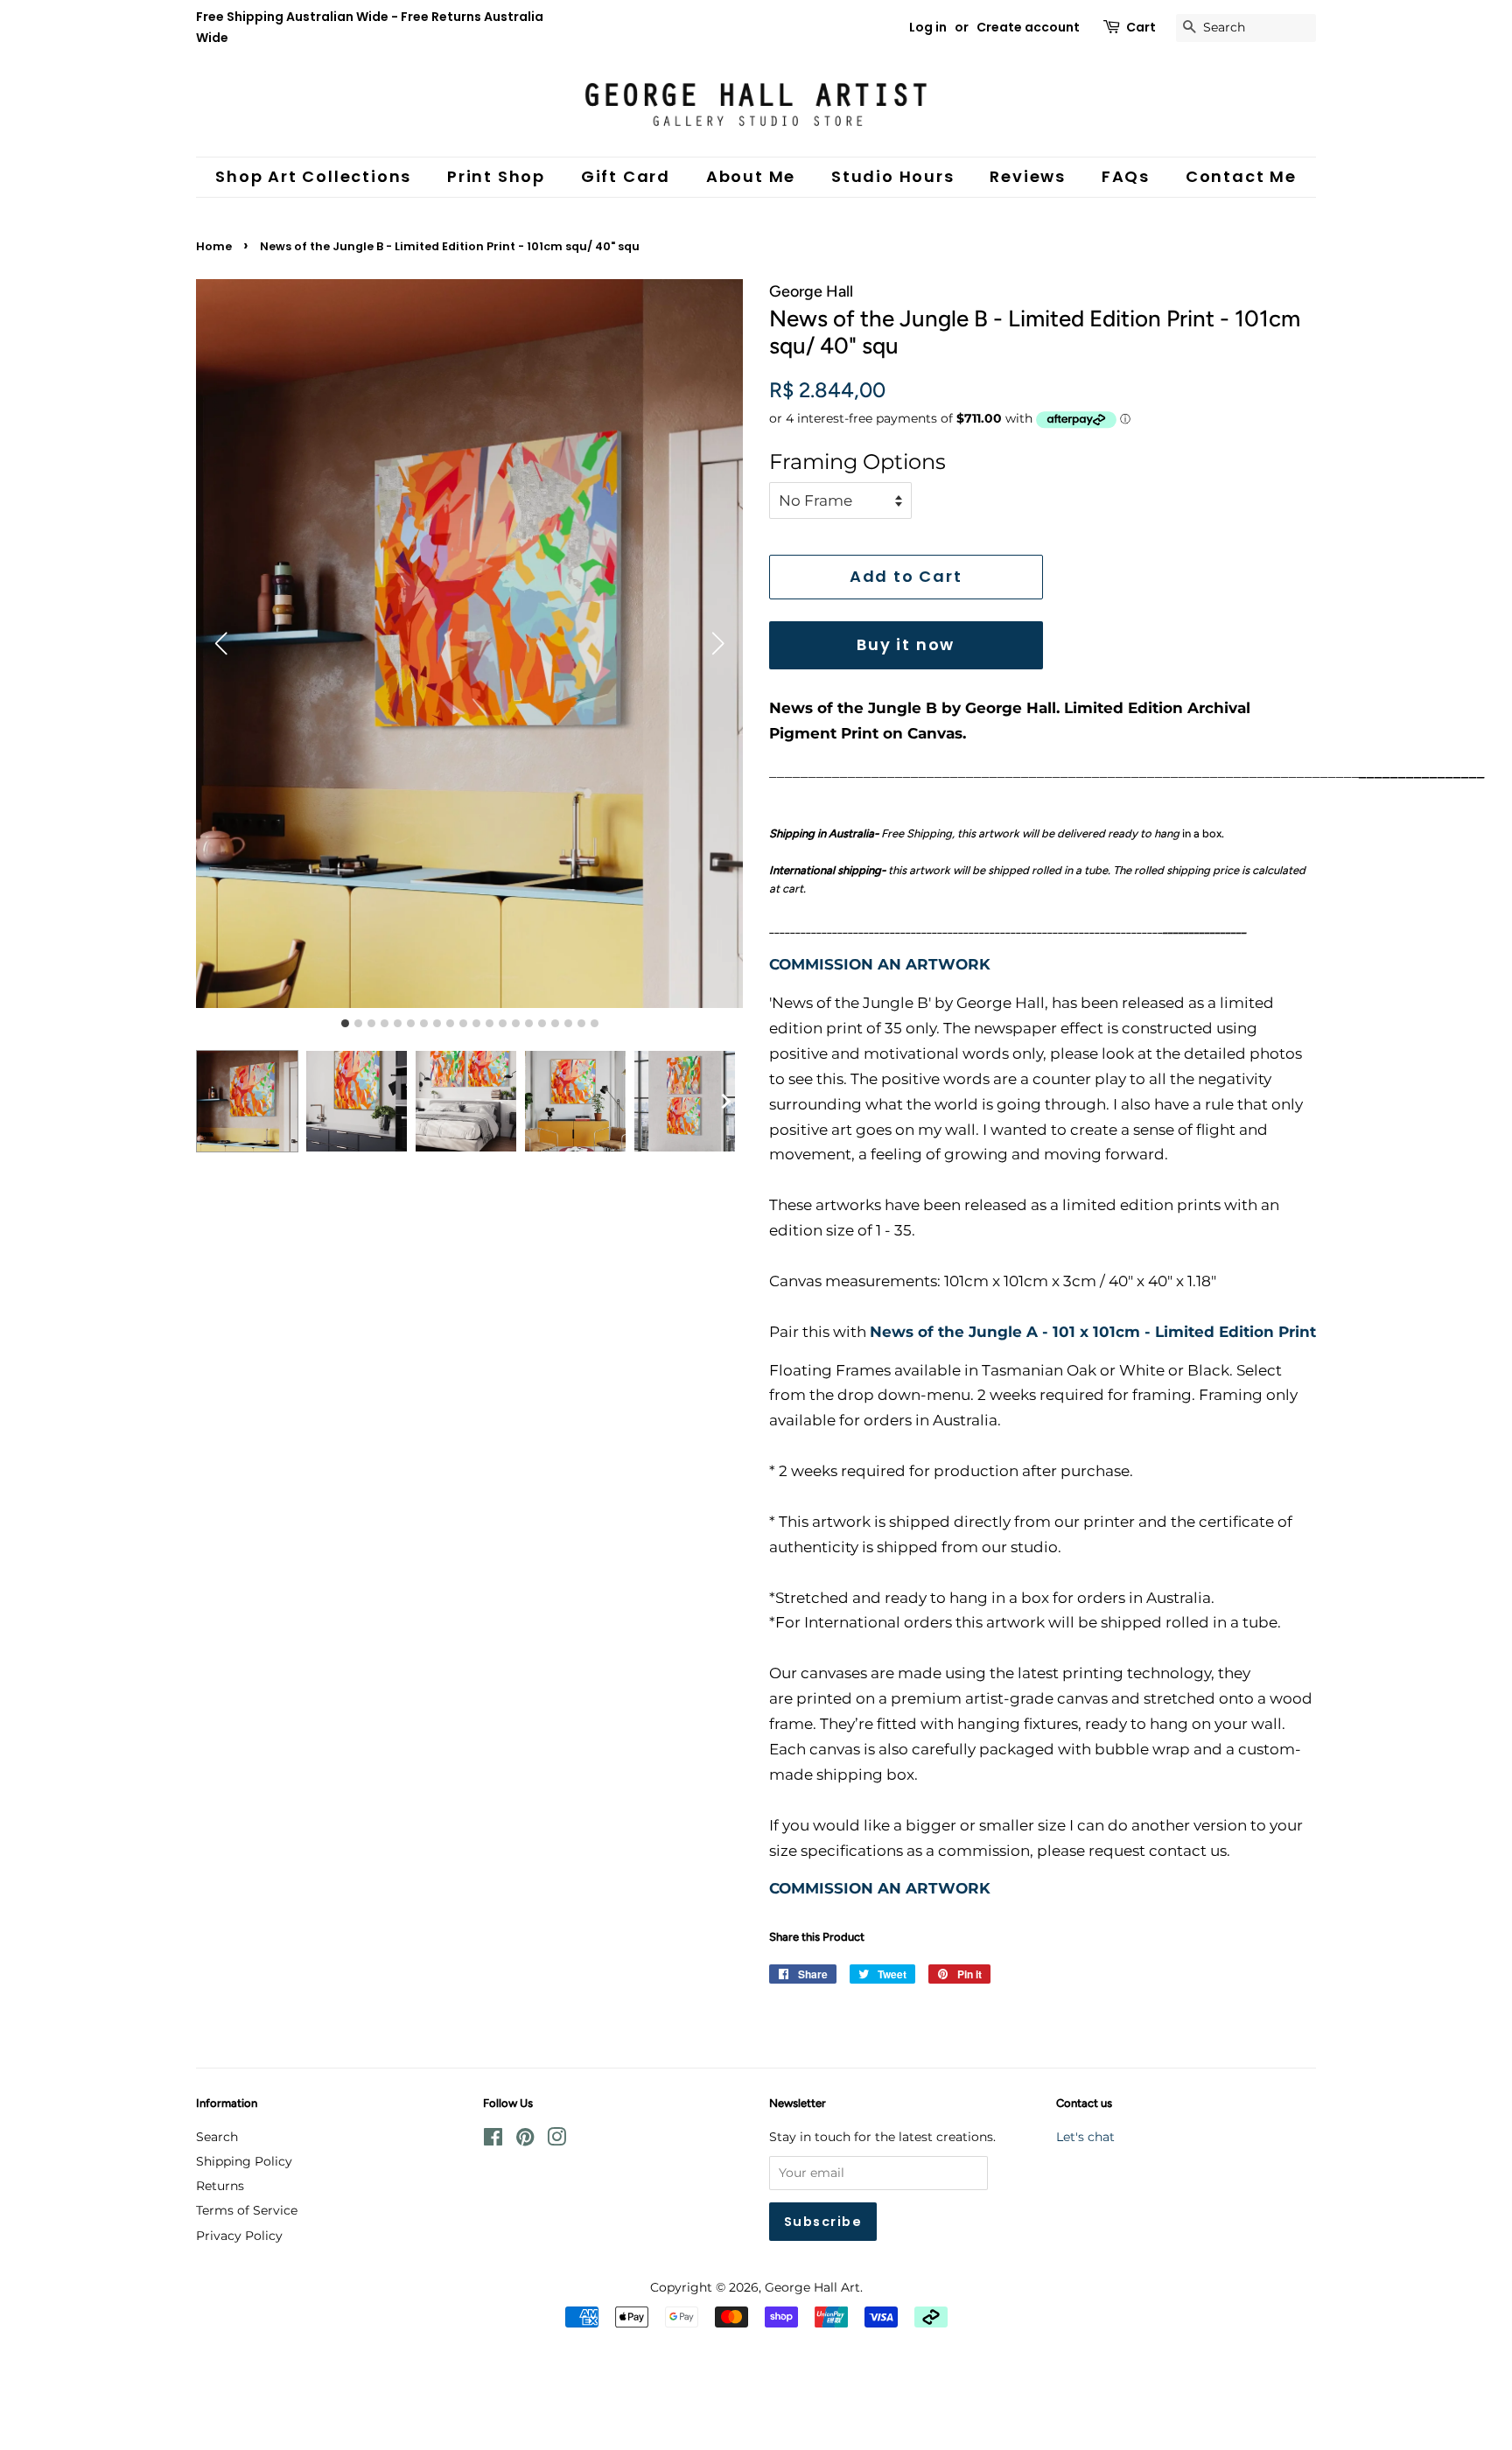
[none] (725, 1102)
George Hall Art (812, 2287)
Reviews (1028, 176)
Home (214, 246)
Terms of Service (247, 2210)
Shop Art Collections (313, 176)
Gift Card (626, 176)
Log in (928, 27)
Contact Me (1241, 176)
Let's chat (1085, 2137)
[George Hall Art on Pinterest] (525, 2140)
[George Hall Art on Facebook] (493, 2140)
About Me (751, 176)
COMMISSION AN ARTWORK (880, 964)
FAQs (1126, 176)
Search (217, 2137)
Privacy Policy (239, 2236)
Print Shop (496, 176)
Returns (220, 2186)
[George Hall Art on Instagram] (556, 2140)
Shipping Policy (244, 2161)
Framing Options (857, 462)
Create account (1028, 27)
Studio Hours (893, 176)
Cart (1141, 27)
